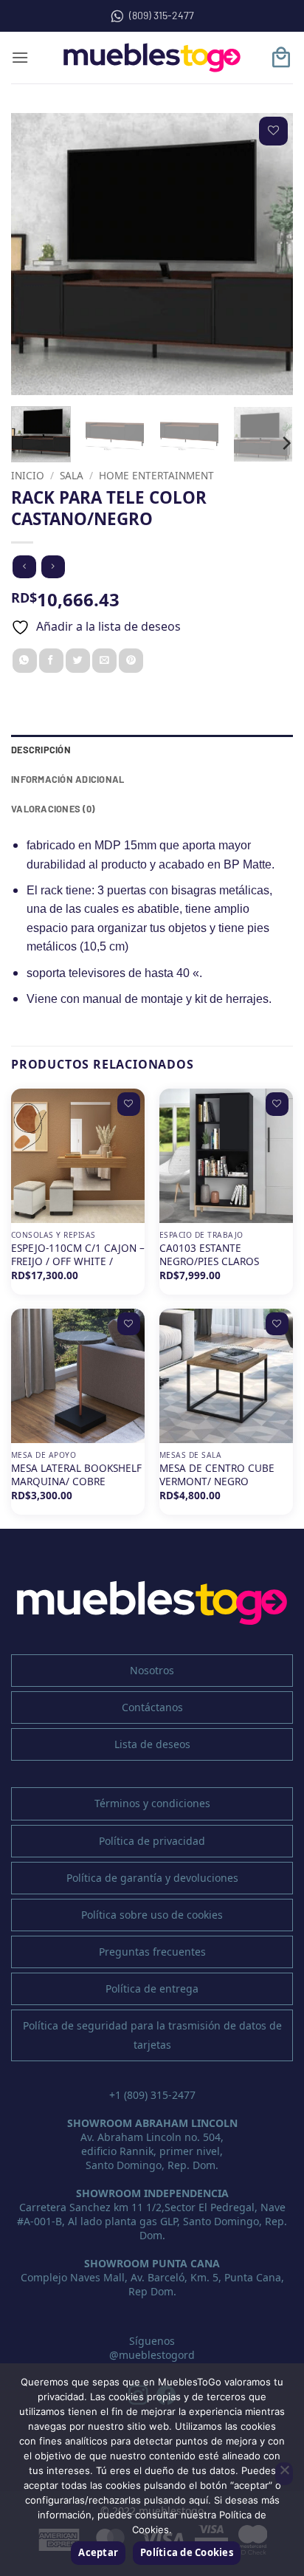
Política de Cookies (187, 2552)
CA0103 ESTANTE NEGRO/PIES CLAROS (209, 1254)
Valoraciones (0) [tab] (53, 809)
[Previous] (35, 254)
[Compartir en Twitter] (78, 661)
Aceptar (98, 2552)
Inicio (28, 475)
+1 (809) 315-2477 (152, 2095)
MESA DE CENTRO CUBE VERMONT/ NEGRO (217, 1474)
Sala (72, 475)
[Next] (269, 254)
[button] (20, 57)
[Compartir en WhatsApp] (25, 661)
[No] (284, 2474)
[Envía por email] (104, 661)
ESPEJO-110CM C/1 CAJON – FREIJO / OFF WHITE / (78, 1254)
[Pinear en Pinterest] (131, 661)
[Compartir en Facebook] (51, 661)
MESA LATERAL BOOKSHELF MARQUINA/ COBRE (76, 1474)
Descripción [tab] (41, 750)
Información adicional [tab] (68, 779)
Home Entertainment (156, 475)
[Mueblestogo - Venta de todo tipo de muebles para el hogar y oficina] (152, 58)
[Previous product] (53, 567)
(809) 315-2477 (162, 15)
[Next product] (24, 567)
